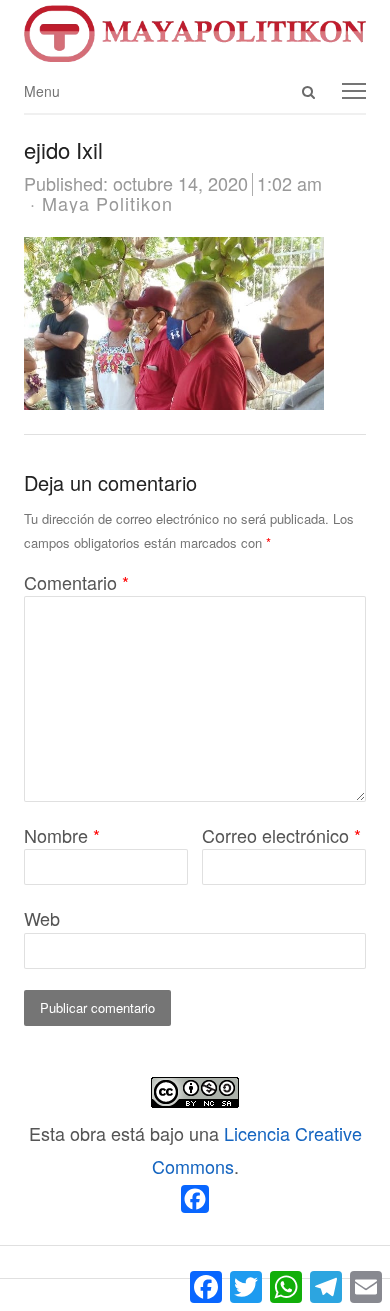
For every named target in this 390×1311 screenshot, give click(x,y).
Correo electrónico (281, 835)
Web (42, 918)
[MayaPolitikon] (195, 33)
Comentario (76, 582)
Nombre (62, 835)
